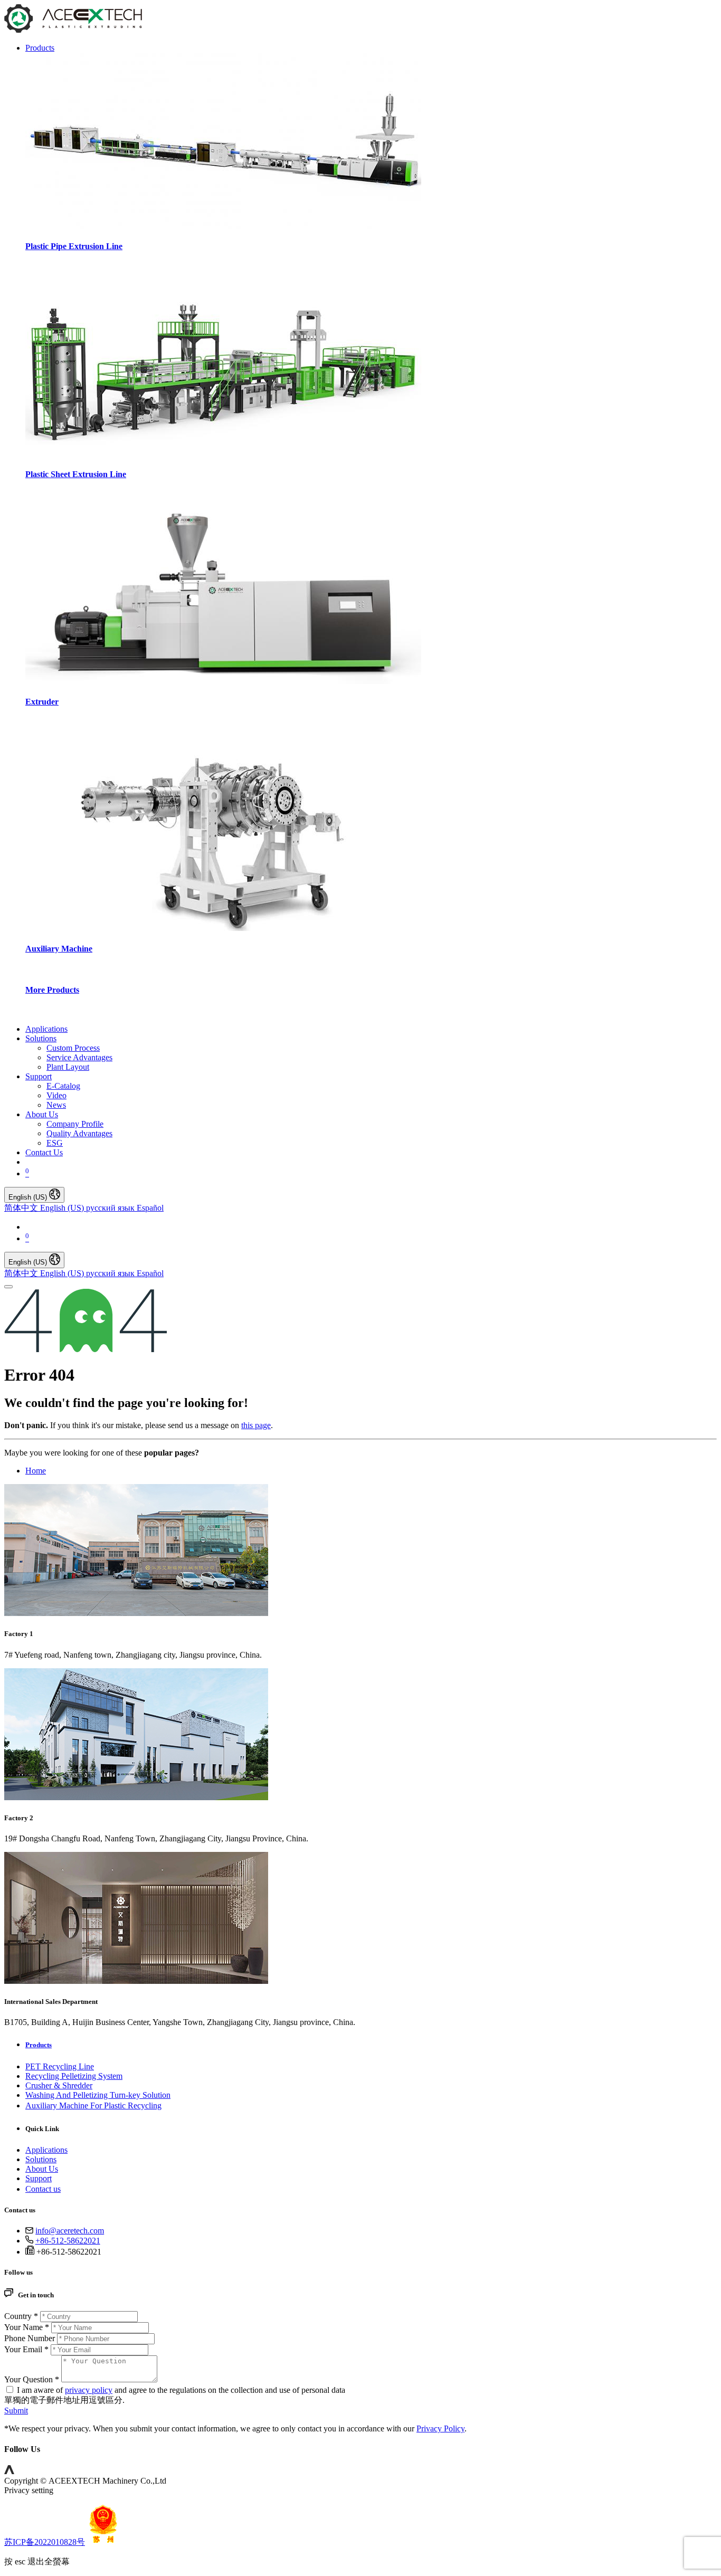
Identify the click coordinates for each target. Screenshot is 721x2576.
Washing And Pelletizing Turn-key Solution (98, 2095)
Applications (46, 2150)
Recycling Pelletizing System (74, 2076)
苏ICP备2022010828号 (45, 2542)
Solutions (41, 2159)
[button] (9, 2471)
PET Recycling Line (60, 2066)
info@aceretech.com (70, 2231)
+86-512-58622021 (68, 2241)
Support (39, 2178)
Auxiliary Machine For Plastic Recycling (93, 2106)
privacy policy (89, 2390)
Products (39, 2045)
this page (256, 1425)
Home (36, 1471)
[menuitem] (46, 1029)
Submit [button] (16, 2411)
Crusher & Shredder (59, 2085)
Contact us (43, 2189)
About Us (42, 2169)
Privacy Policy (440, 2428)
